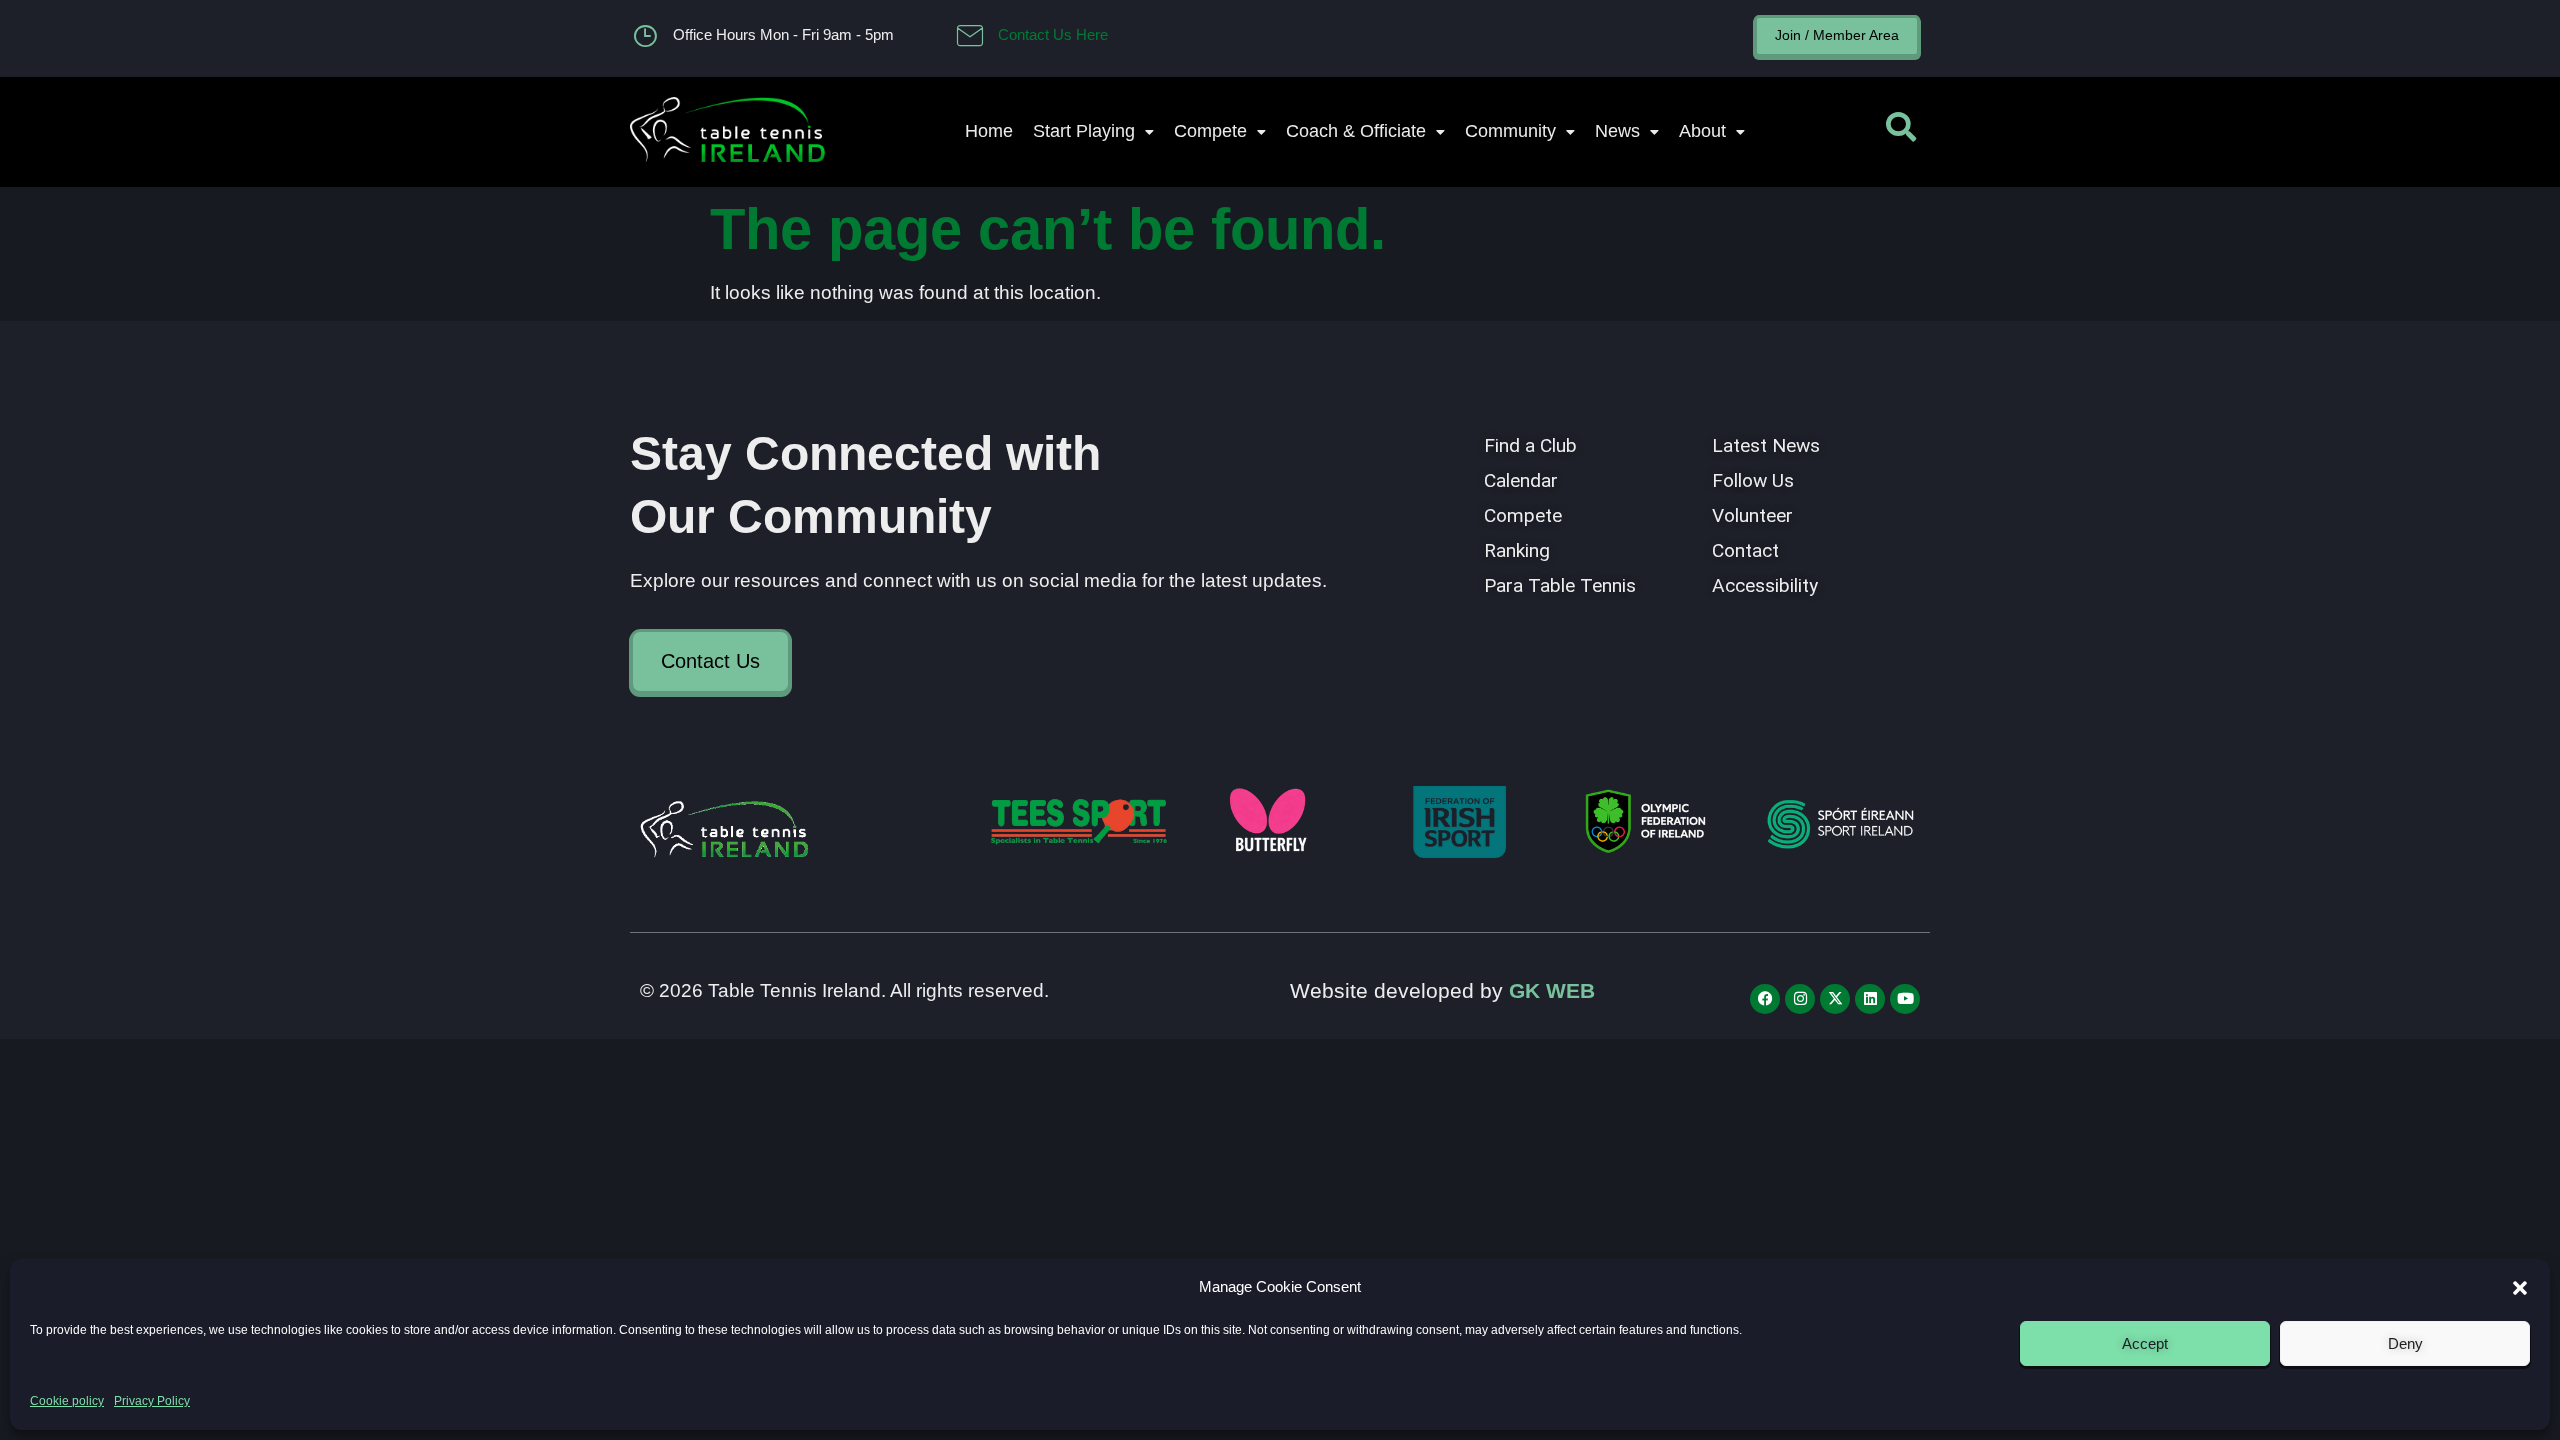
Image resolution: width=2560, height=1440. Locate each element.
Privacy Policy (152, 1401)
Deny (2405, 1343)
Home (989, 131)
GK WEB (1552, 990)
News (1617, 131)
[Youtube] (1905, 999)
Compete (1210, 131)
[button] (2520, 1288)
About (1702, 131)
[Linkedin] (1870, 999)
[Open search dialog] (1901, 132)
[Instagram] (1800, 999)
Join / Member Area (1837, 35)
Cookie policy (67, 1401)
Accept (2145, 1343)
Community (1510, 131)
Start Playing (1084, 131)
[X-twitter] (1835, 999)
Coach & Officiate (1356, 131)
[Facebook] (1765, 999)
